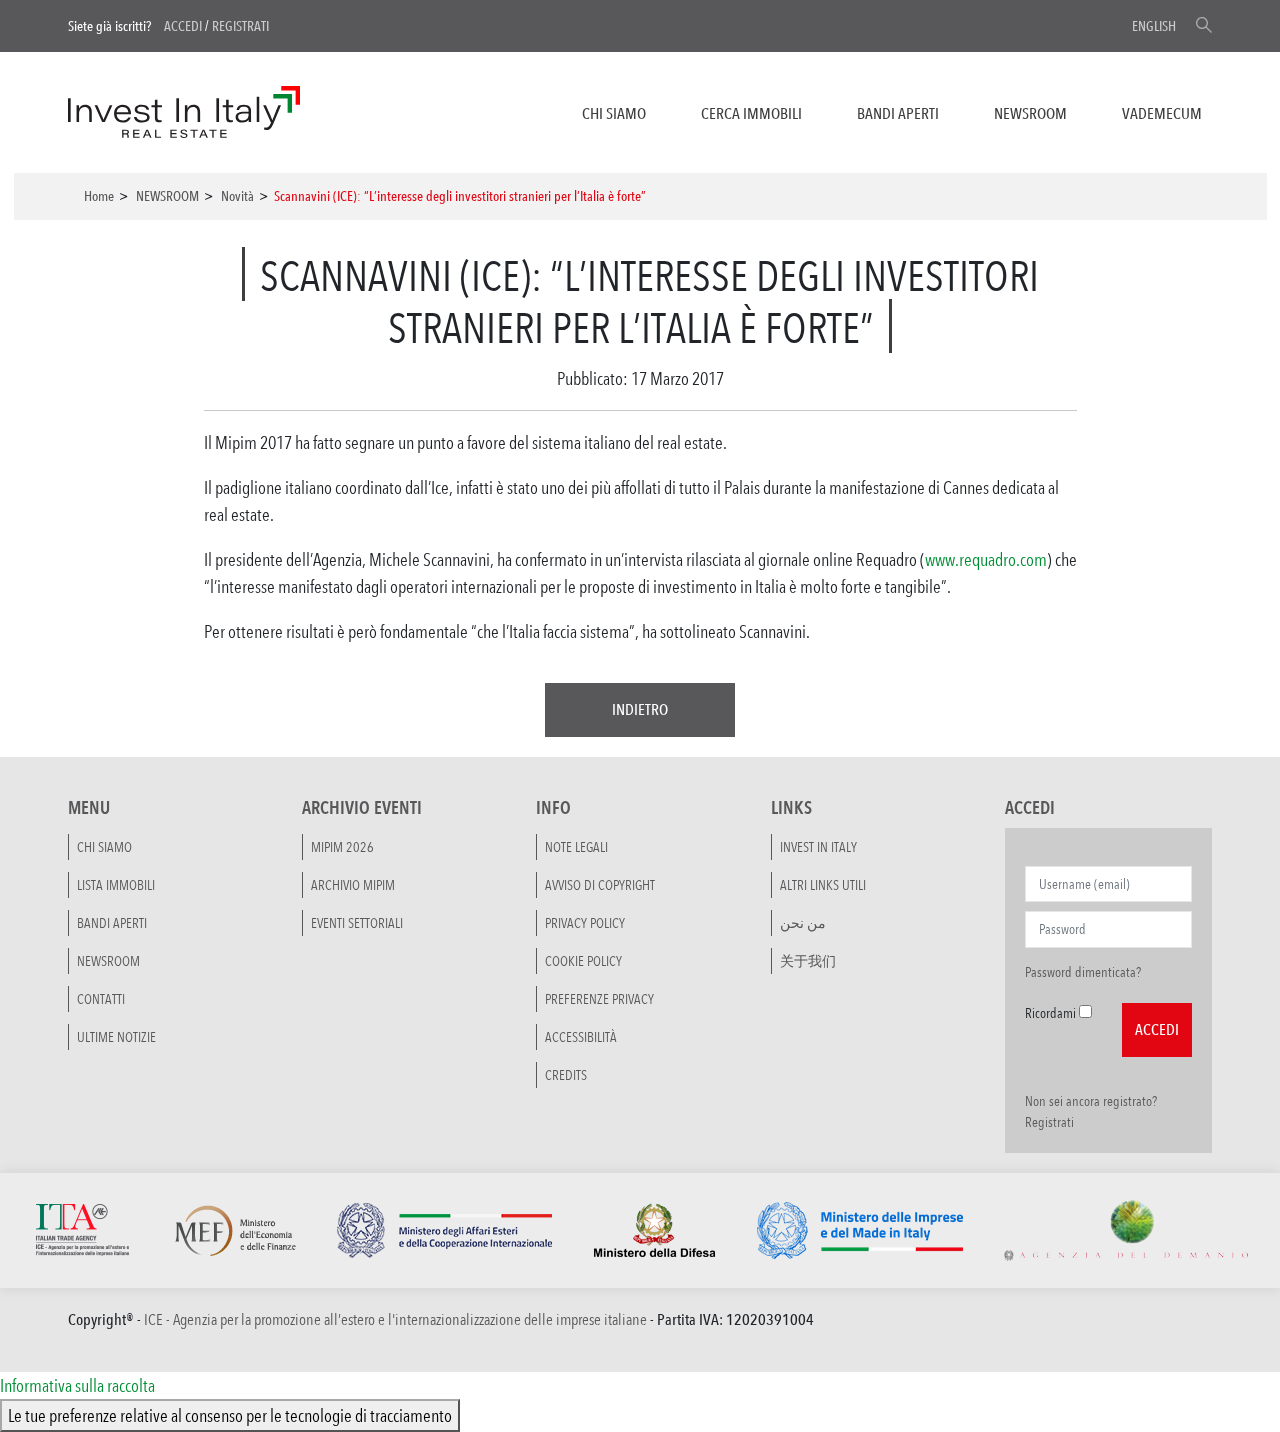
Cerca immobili (751, 113)
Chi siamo (614, 113)
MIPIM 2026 (342, 847)
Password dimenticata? (1083, 972)
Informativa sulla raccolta (77, 1385)
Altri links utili (823, 885)
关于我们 (808, 961)
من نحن (803, 923)
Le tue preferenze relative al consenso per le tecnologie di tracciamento (230, 1415)
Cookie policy (583, 961)
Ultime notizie (116, 1037)
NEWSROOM (1030, 113)
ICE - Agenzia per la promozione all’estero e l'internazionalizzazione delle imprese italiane (395, 1319)
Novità (237, 196)
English (1154, 26)
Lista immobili (116, 885)
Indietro (640, 709)
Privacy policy (585, 923)
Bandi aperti (898, 113)
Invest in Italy (818, 847)
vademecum (1162, 113)
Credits (566, 1075)
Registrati (240, 26)
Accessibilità (581, 1037)
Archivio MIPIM (353, 885)
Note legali (576, 847)
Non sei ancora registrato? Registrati (1091, 1111)
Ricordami (1050, 1013)
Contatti (101, 999)
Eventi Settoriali (357, 923)
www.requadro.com (986, 559)
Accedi (183, 26)
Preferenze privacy (599, 999)
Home (99, 196)
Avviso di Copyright (600, 885)
